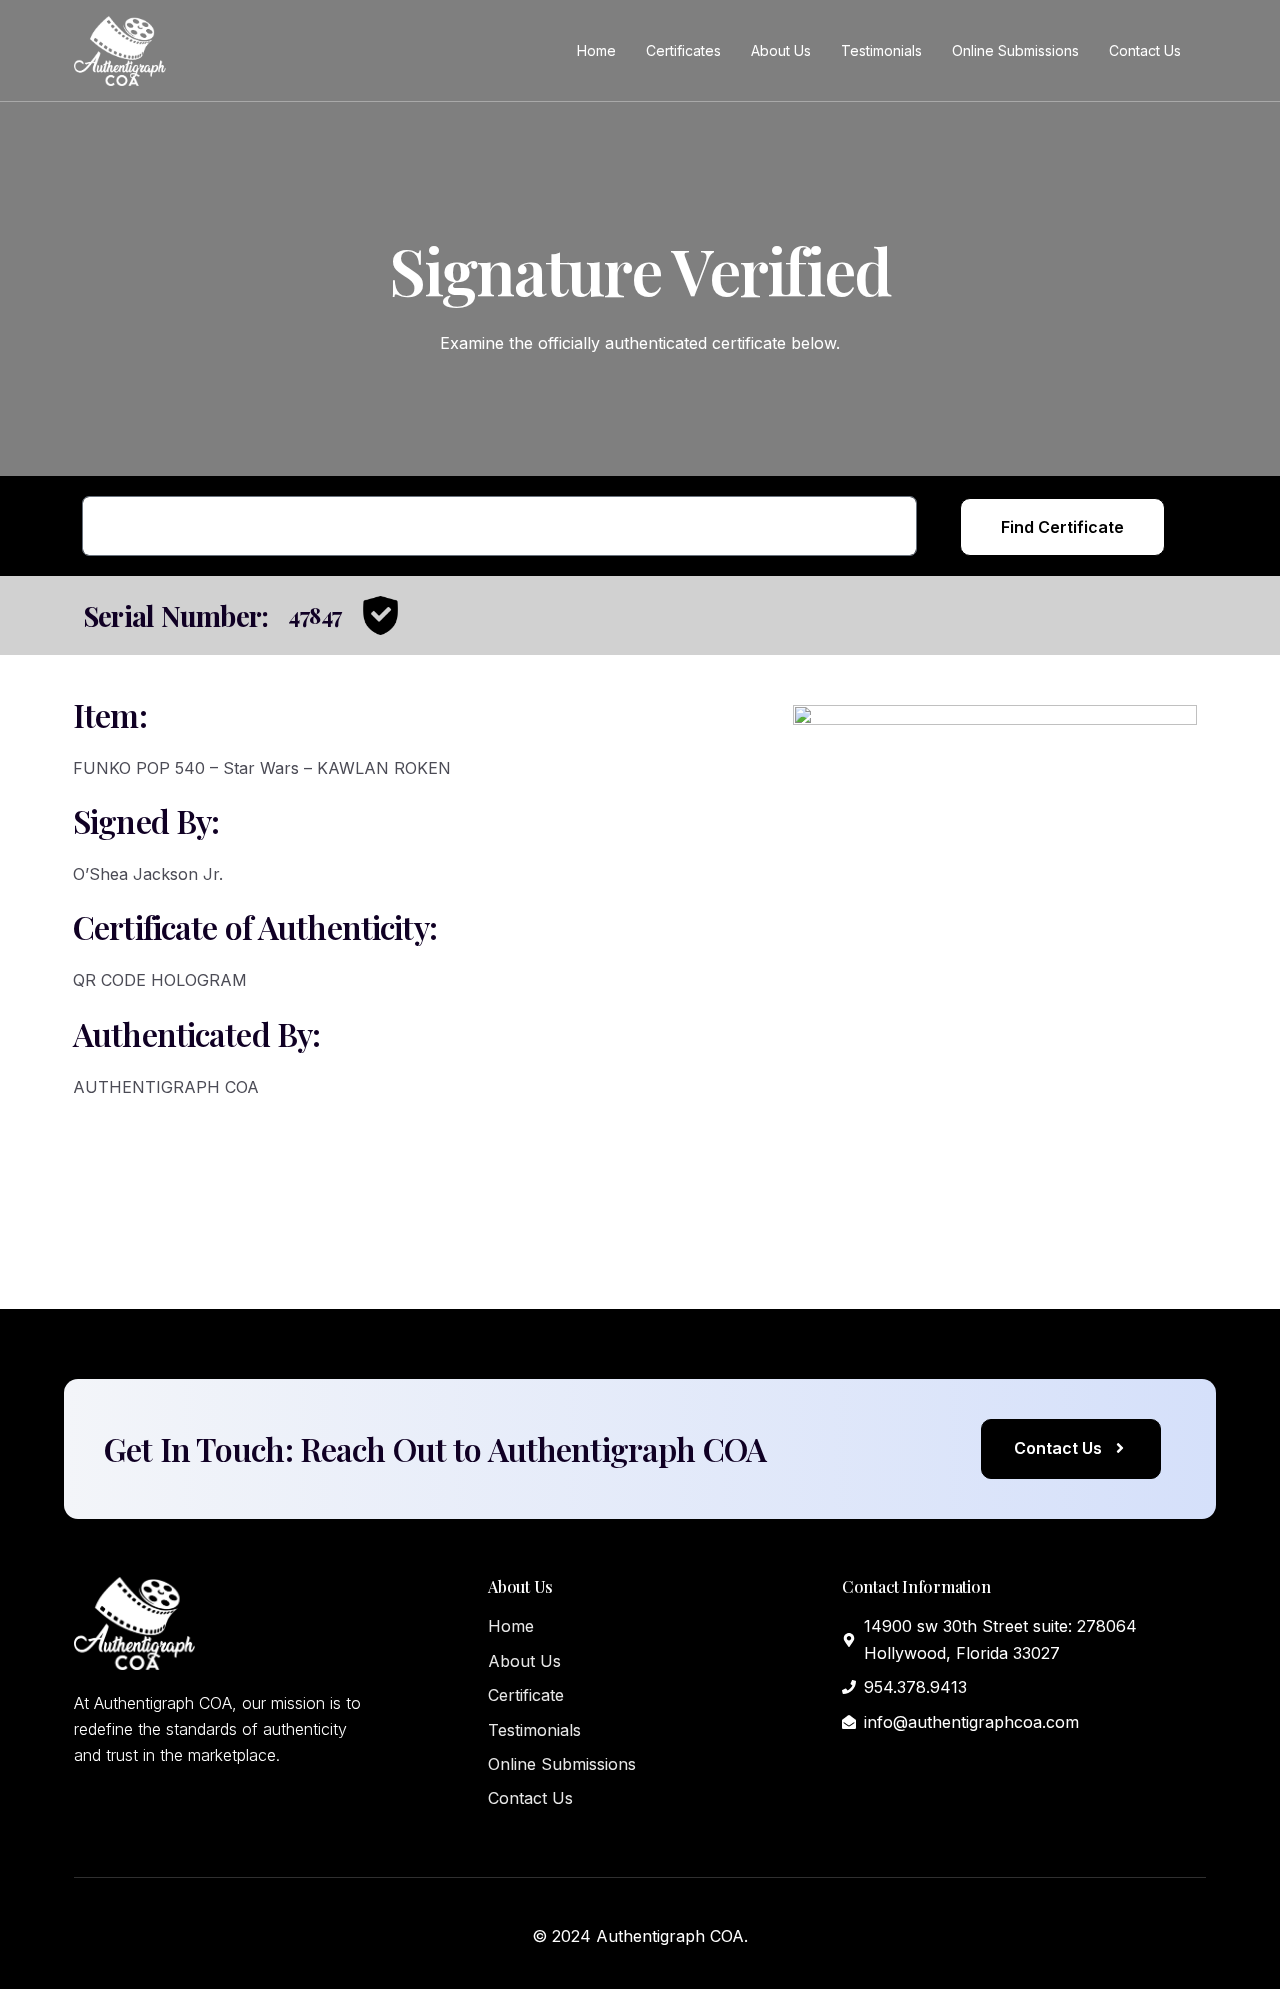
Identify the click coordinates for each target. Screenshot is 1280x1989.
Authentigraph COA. (672, 1936)
